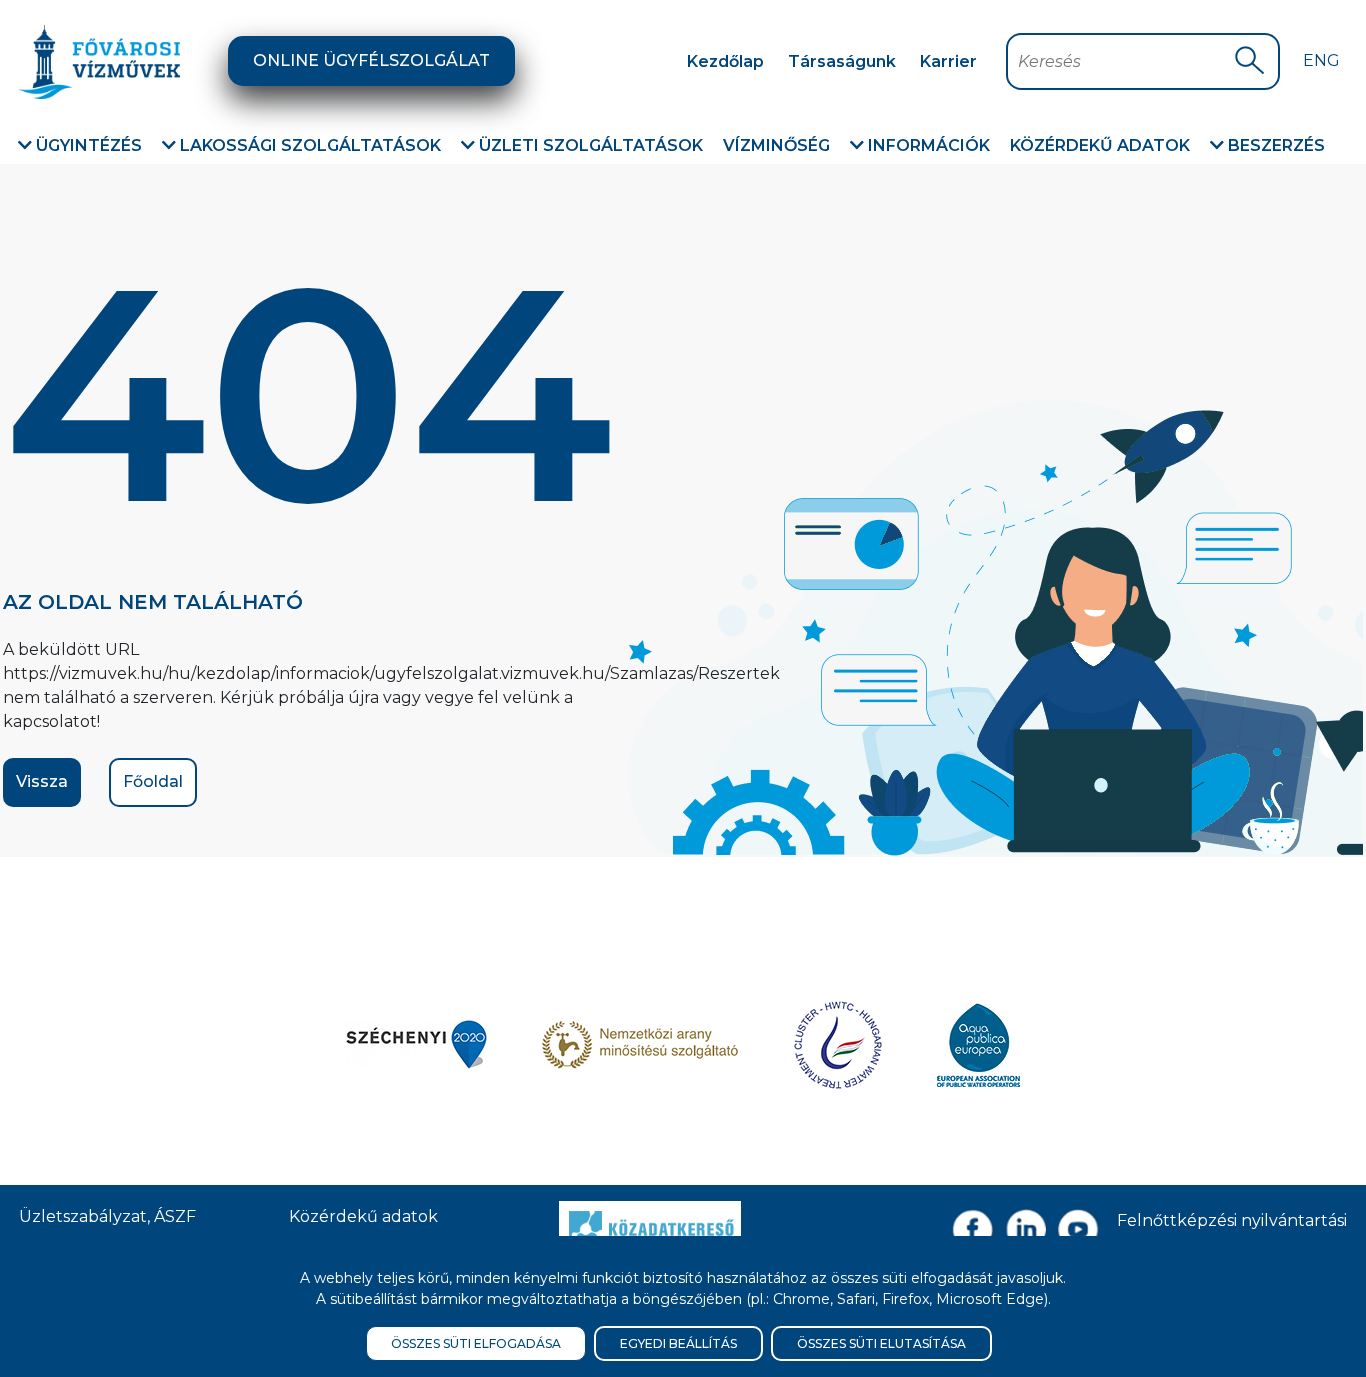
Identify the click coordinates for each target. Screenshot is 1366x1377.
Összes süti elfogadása (476, 1343)
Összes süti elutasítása (881, 1343)
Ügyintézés (87, 145)
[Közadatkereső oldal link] (650, 1226)
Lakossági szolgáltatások (308, 145)
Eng (1321, 60)
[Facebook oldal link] (972, 1229)
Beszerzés (1274, 145)
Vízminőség (776, 145)
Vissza (42, 781)
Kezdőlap (725, 61)
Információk (927, 145)
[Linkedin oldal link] (1025, 1229)
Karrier (948, 61)
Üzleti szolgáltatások (589, 145)
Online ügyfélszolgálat (371, 60)
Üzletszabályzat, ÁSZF (107, 1216)
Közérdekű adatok (1100, 145)
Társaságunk (842, 61)
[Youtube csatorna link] (1078, 1229)
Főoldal (153, 781)
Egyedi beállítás (678, 1343)
